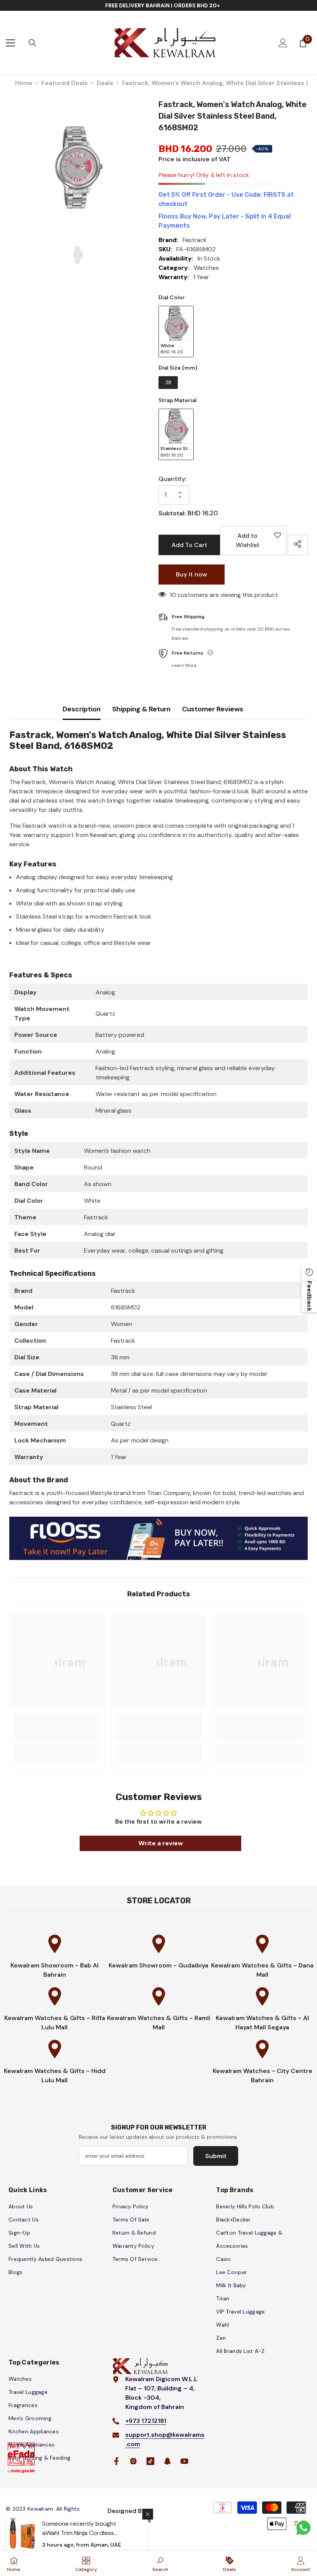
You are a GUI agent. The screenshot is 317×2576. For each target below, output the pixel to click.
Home (24, 83)
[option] (78, 167)
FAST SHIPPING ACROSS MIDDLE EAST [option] (163, 5)
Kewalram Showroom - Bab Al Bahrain (55, 1970)
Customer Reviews (213, 709)
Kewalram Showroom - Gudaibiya (158, 1965)
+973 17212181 (146, 2421)
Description (82, 709)
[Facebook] (116, 2461)
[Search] (32, 43)
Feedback (309, 1296)
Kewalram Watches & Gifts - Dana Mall (262, 1970)
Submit (216, 2156)
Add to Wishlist (256, 543)
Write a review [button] (161, 1843)
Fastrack (195, 240)
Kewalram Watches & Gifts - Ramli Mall (159, 2023)
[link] (57, 1732)
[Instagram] (133, 2461)
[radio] (176, 332)
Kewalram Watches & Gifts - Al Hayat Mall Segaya (262, 2023)
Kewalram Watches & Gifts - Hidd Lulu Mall (55, 2076)
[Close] (148, 2514)
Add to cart (189, 545)
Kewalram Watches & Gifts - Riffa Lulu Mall (55, 2023)
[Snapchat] (167, 2461)
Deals (105, 83)
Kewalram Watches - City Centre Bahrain (262, 2076)
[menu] (10, 43)
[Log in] (283, 43)
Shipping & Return (141, 709)
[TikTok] (150, 2461)
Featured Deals (65, 83)
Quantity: (172, 479)
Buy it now (192, 574)
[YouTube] (184, 2461)
